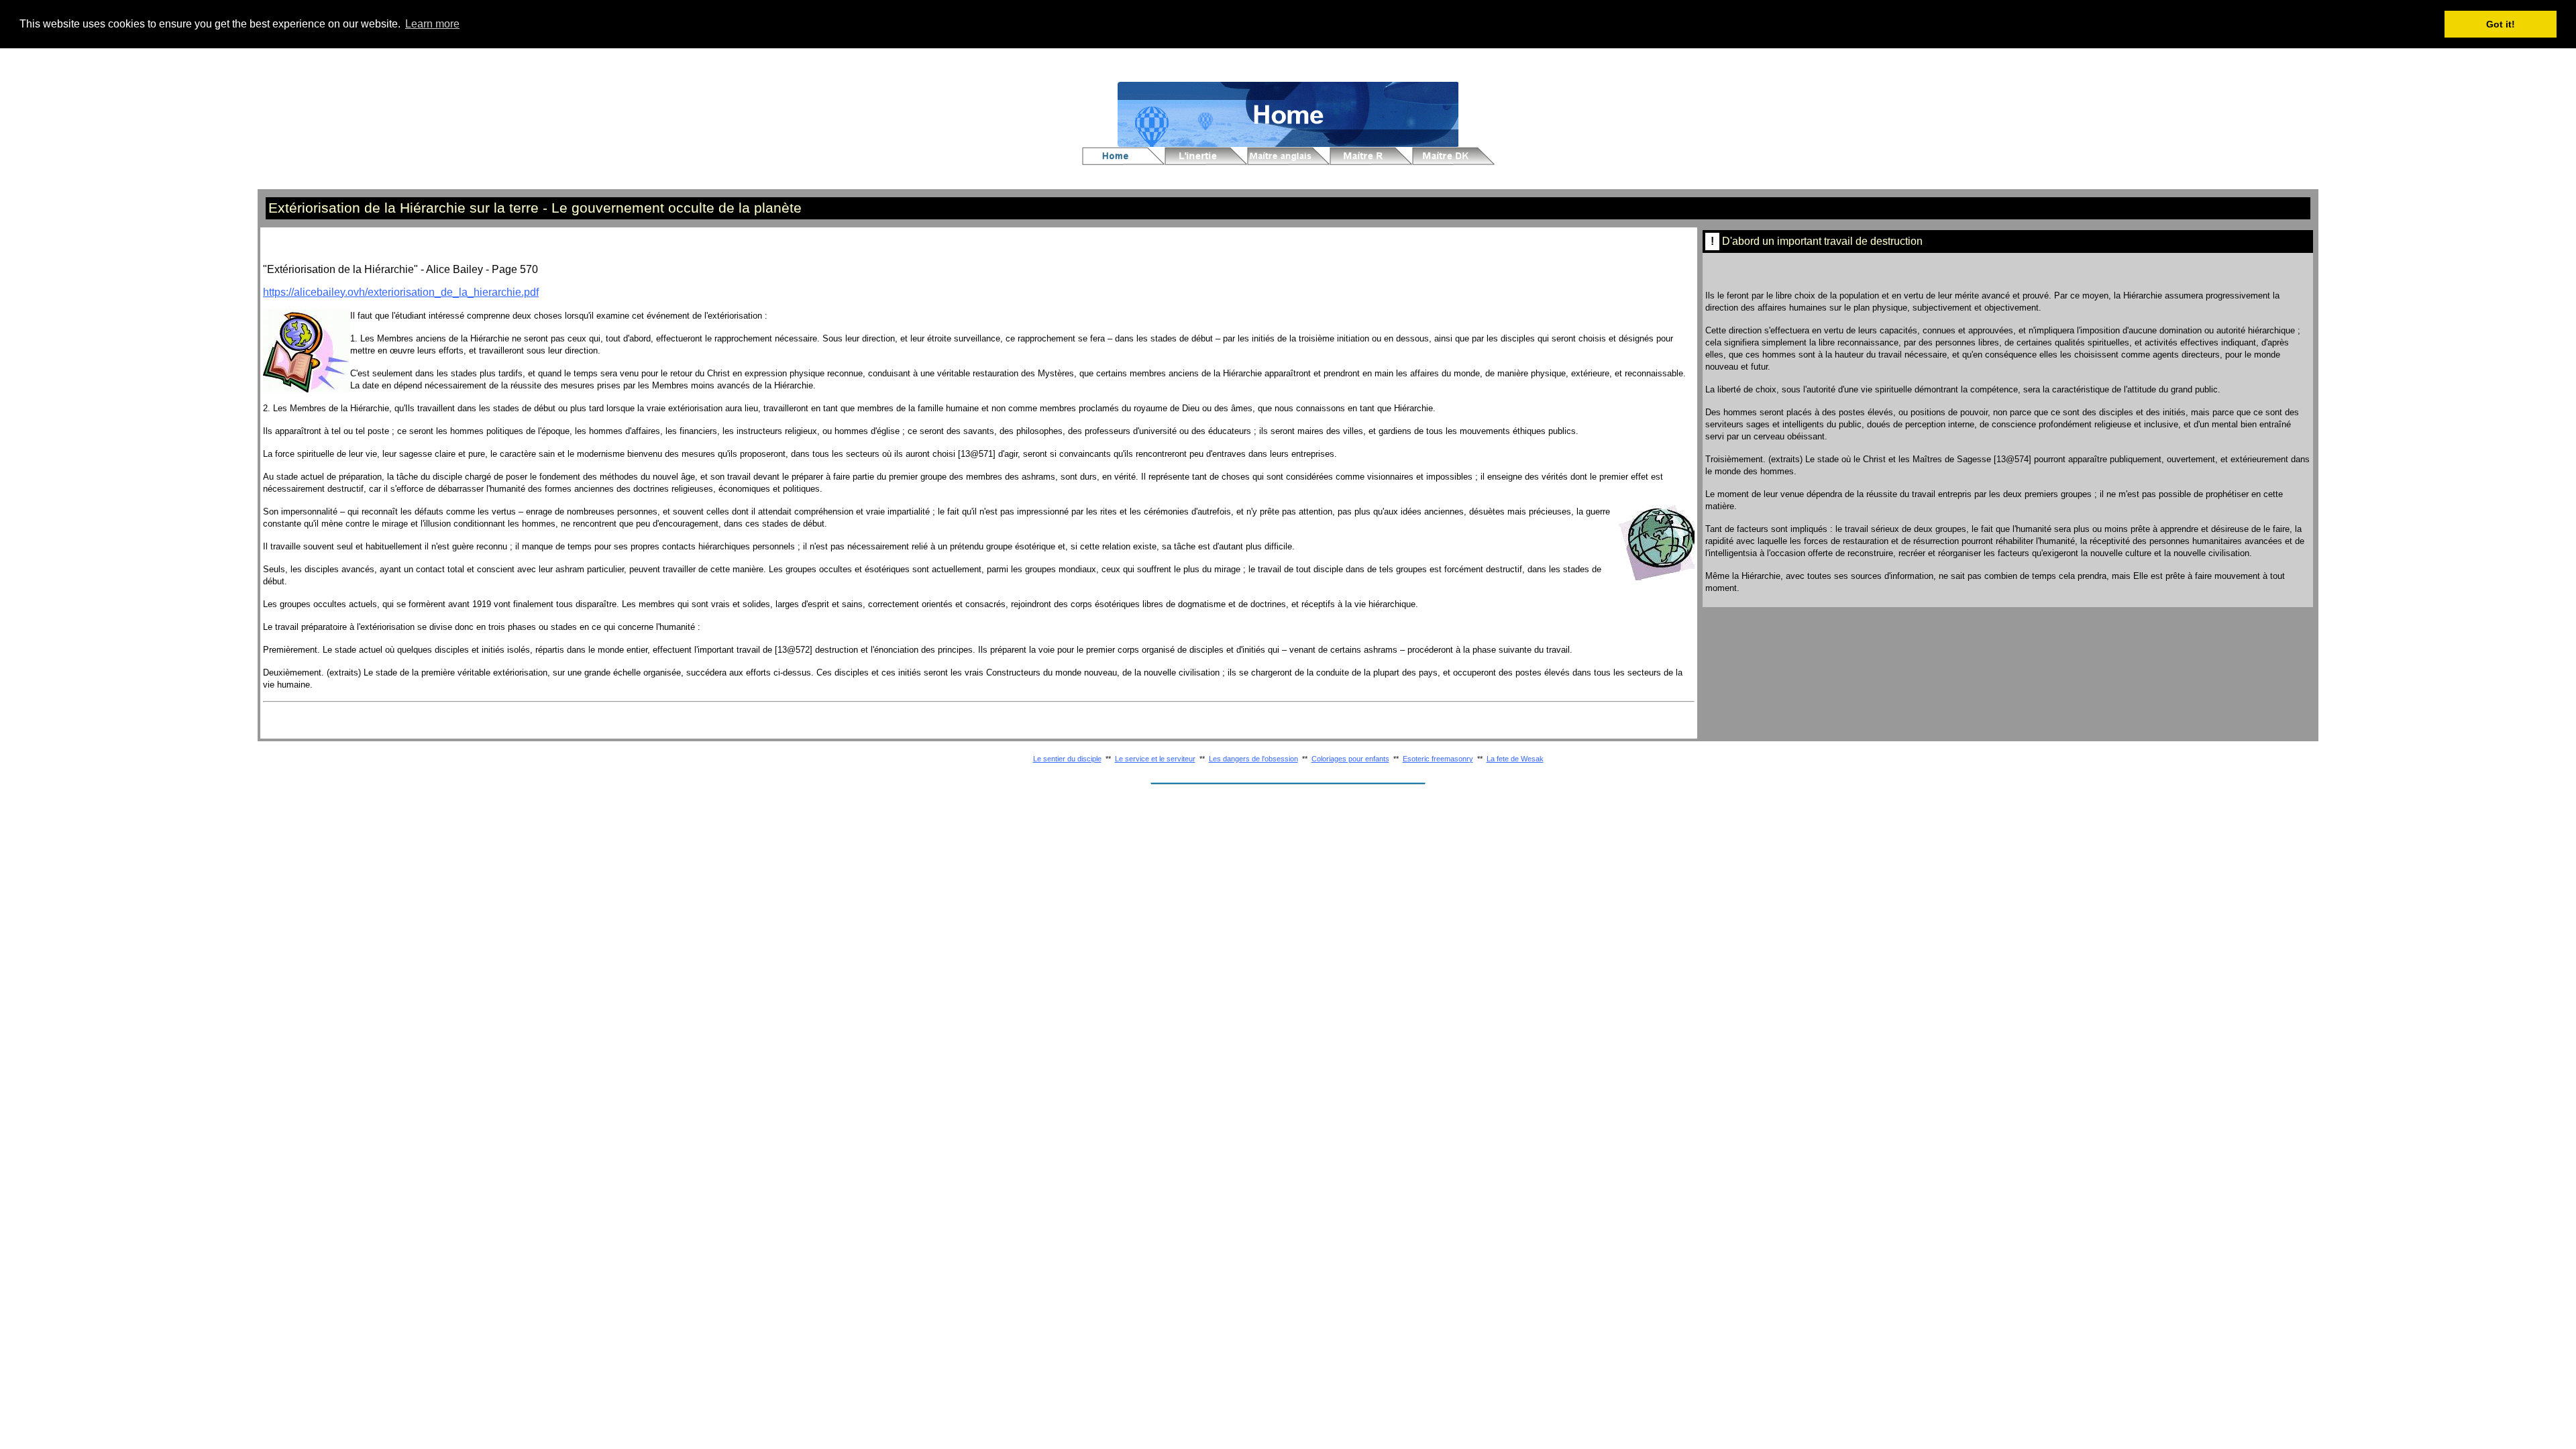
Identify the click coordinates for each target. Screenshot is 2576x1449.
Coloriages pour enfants (1350, 759)
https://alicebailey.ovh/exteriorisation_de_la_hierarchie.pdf (401, 292)
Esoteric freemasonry (1438, 759)
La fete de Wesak (1515, 759)
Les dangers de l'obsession (1253, 759)
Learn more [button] (432, 24)
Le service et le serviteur (1155, 759)
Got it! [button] (2501, 24)
